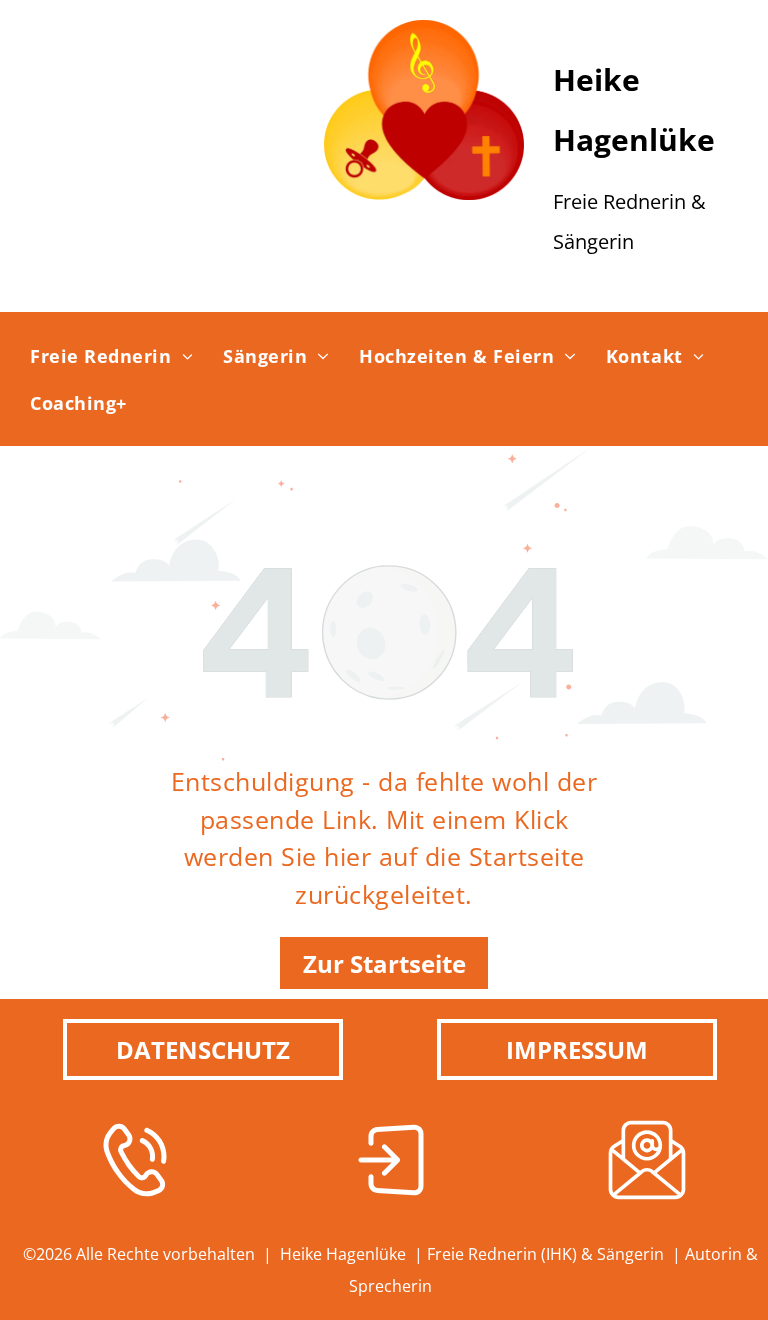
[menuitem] (111, 355)
